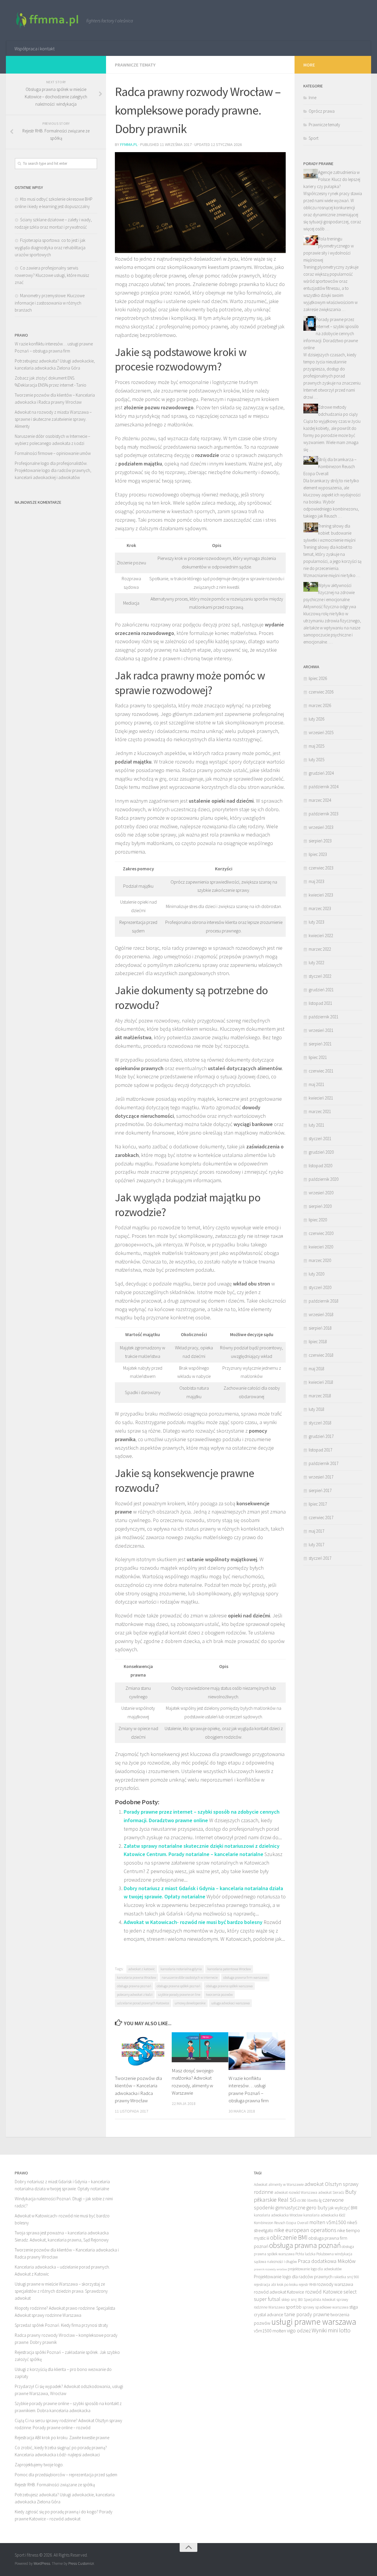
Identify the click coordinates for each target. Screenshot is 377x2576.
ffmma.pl (129, 144)
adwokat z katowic (142, 1969)
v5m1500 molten (270, 2331)
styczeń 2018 (320, 1423)
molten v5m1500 (328, 2222)
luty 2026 (316, 719)
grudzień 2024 (321, 773)
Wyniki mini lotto (331, 2330)
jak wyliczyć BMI (343, 2208)
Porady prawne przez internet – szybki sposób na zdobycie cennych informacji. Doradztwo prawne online (331, 334)
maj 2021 (316, 1084)
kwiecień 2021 (321, 1098)
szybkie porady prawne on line (179, 1994)
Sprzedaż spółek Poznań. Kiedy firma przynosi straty (61, 2325)
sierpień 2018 (320, 1328)
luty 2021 (316, 1125)
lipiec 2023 (318, 854)
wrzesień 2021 (321, 1030)
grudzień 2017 (321, 1436)
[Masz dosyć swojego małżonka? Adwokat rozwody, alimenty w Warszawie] (200, 2047)
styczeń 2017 (320, 1558)
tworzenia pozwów (219, 1994)
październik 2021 (324, 1017)
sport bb (294, 2307)
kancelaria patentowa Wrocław (229, 1969)
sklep (286, 2300)
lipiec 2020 (318, 1220)
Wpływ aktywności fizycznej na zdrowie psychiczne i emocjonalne (329, 592)
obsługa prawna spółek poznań (178, 1986)
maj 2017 (316, 1531)
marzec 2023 (320, 908)
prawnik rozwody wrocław (270, 2269)
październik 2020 (324, 1179)
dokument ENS (61, 378)
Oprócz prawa (322, 111)
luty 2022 (316, 963)
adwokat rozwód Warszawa (296, 2192)
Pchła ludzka (305, 2254)
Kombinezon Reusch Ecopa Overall (281, 2223)
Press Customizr (81, 2563)
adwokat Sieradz (331, 2192)
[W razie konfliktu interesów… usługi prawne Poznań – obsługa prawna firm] (257, 2051)
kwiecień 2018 (321, 1382)
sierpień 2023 (320, 841)
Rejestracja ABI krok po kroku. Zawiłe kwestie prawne (62, 2438)
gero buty (317, 2207)
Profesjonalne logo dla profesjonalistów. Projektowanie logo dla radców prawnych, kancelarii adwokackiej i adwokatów (53, 470)
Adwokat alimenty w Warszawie (279, 2185)
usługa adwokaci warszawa (230, 2003)
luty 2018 (316, 1409)
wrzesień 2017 (321, 1477)
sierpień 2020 (320, 1206)
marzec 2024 (320, 800)
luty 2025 (316, 760)
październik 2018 (324, 1301)
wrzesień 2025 (321, 732)
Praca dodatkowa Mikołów (327, 2261)
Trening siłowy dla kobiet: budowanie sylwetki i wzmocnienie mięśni (329, 533)
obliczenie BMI (289, 2237)
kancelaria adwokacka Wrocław (278, 2215)
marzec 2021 (320, 1111)
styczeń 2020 (320, 1287)
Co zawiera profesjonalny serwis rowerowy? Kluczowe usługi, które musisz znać (52, 275)
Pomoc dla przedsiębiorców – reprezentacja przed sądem (66, 2475)
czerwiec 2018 (321, 1355)
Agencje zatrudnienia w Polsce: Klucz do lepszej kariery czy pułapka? (332, 179)
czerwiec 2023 (321, 868)
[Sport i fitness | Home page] (48, 21)
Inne (312, 98)
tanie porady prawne (307, 2314)
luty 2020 (316, 1274)
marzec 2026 (320, 705)
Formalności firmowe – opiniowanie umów (53, 453)
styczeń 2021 (320, 1139)
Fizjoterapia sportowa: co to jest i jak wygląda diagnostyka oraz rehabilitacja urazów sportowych (50, 247)
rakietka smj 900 (346, 2277)
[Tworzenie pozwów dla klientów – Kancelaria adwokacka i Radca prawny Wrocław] (143, 2051)
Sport (314, 138)
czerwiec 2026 (321, 692)
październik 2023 (324, 814)
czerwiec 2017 (321, 1518)
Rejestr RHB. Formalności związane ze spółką (55, 2485)
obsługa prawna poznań (134, 1986)
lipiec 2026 (318, 678)
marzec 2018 (320, 1396)
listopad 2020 (320, 1166)
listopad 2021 (320, 1003)
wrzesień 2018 (321, 1314)
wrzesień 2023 (321, 827)
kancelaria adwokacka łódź (324, 2215)
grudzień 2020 (321, 1152)
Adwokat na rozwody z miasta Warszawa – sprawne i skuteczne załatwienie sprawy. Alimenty (53, 419)
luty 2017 (316, 1545)
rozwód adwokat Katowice (279, 2292)
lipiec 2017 (318, 1504)
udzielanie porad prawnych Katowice (143, 2003)
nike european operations (305, 2230)
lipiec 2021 (318, 1057)
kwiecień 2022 (321, 936)
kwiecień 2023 (321, 895)
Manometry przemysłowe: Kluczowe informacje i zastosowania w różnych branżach (50, 303)
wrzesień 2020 (321, 1193)
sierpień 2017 (320, 1490)
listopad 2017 (320, 1450)
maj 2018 (316, 1369)
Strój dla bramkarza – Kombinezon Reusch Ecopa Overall (330, 467)
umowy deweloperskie (190, 2003)
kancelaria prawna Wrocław (137, 1977)
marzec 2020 (320, 1260)
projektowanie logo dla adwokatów (315, 2269)
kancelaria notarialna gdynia (181, 1969)
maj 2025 (316, 746)
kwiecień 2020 (321, 1247)
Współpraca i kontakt (34, 49)
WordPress (42, 2563)
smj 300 (297, 2300)
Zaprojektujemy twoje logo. (39, 2465)
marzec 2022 (320, 949)
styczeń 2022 (320, 976)
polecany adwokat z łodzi (135, 1994)
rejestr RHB (307, 2285)
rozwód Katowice (324, 2292)
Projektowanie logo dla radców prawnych (293, 2276)
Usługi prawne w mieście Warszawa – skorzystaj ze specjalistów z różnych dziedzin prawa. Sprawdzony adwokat (61, 2291)
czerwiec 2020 (321, 1233)
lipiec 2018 (318, 1342)
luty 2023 (316, 922)
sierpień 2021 (320, 1044)
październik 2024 (324, 787)
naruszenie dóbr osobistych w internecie (190, 1977)
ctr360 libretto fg (309, 2200)
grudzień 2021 (321, 990)
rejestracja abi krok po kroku (276, 2285)
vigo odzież (299, 2330)
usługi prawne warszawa (314, 2322)
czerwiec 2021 (321, 1071)
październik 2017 (324, 1463)
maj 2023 (316, 881)
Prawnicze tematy (135, 65)
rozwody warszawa (335, 2284)
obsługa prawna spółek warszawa (229, 1986)
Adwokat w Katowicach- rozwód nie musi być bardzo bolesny (193, 1922)
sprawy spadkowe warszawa (325, 2307)
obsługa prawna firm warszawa (245, 1977)
